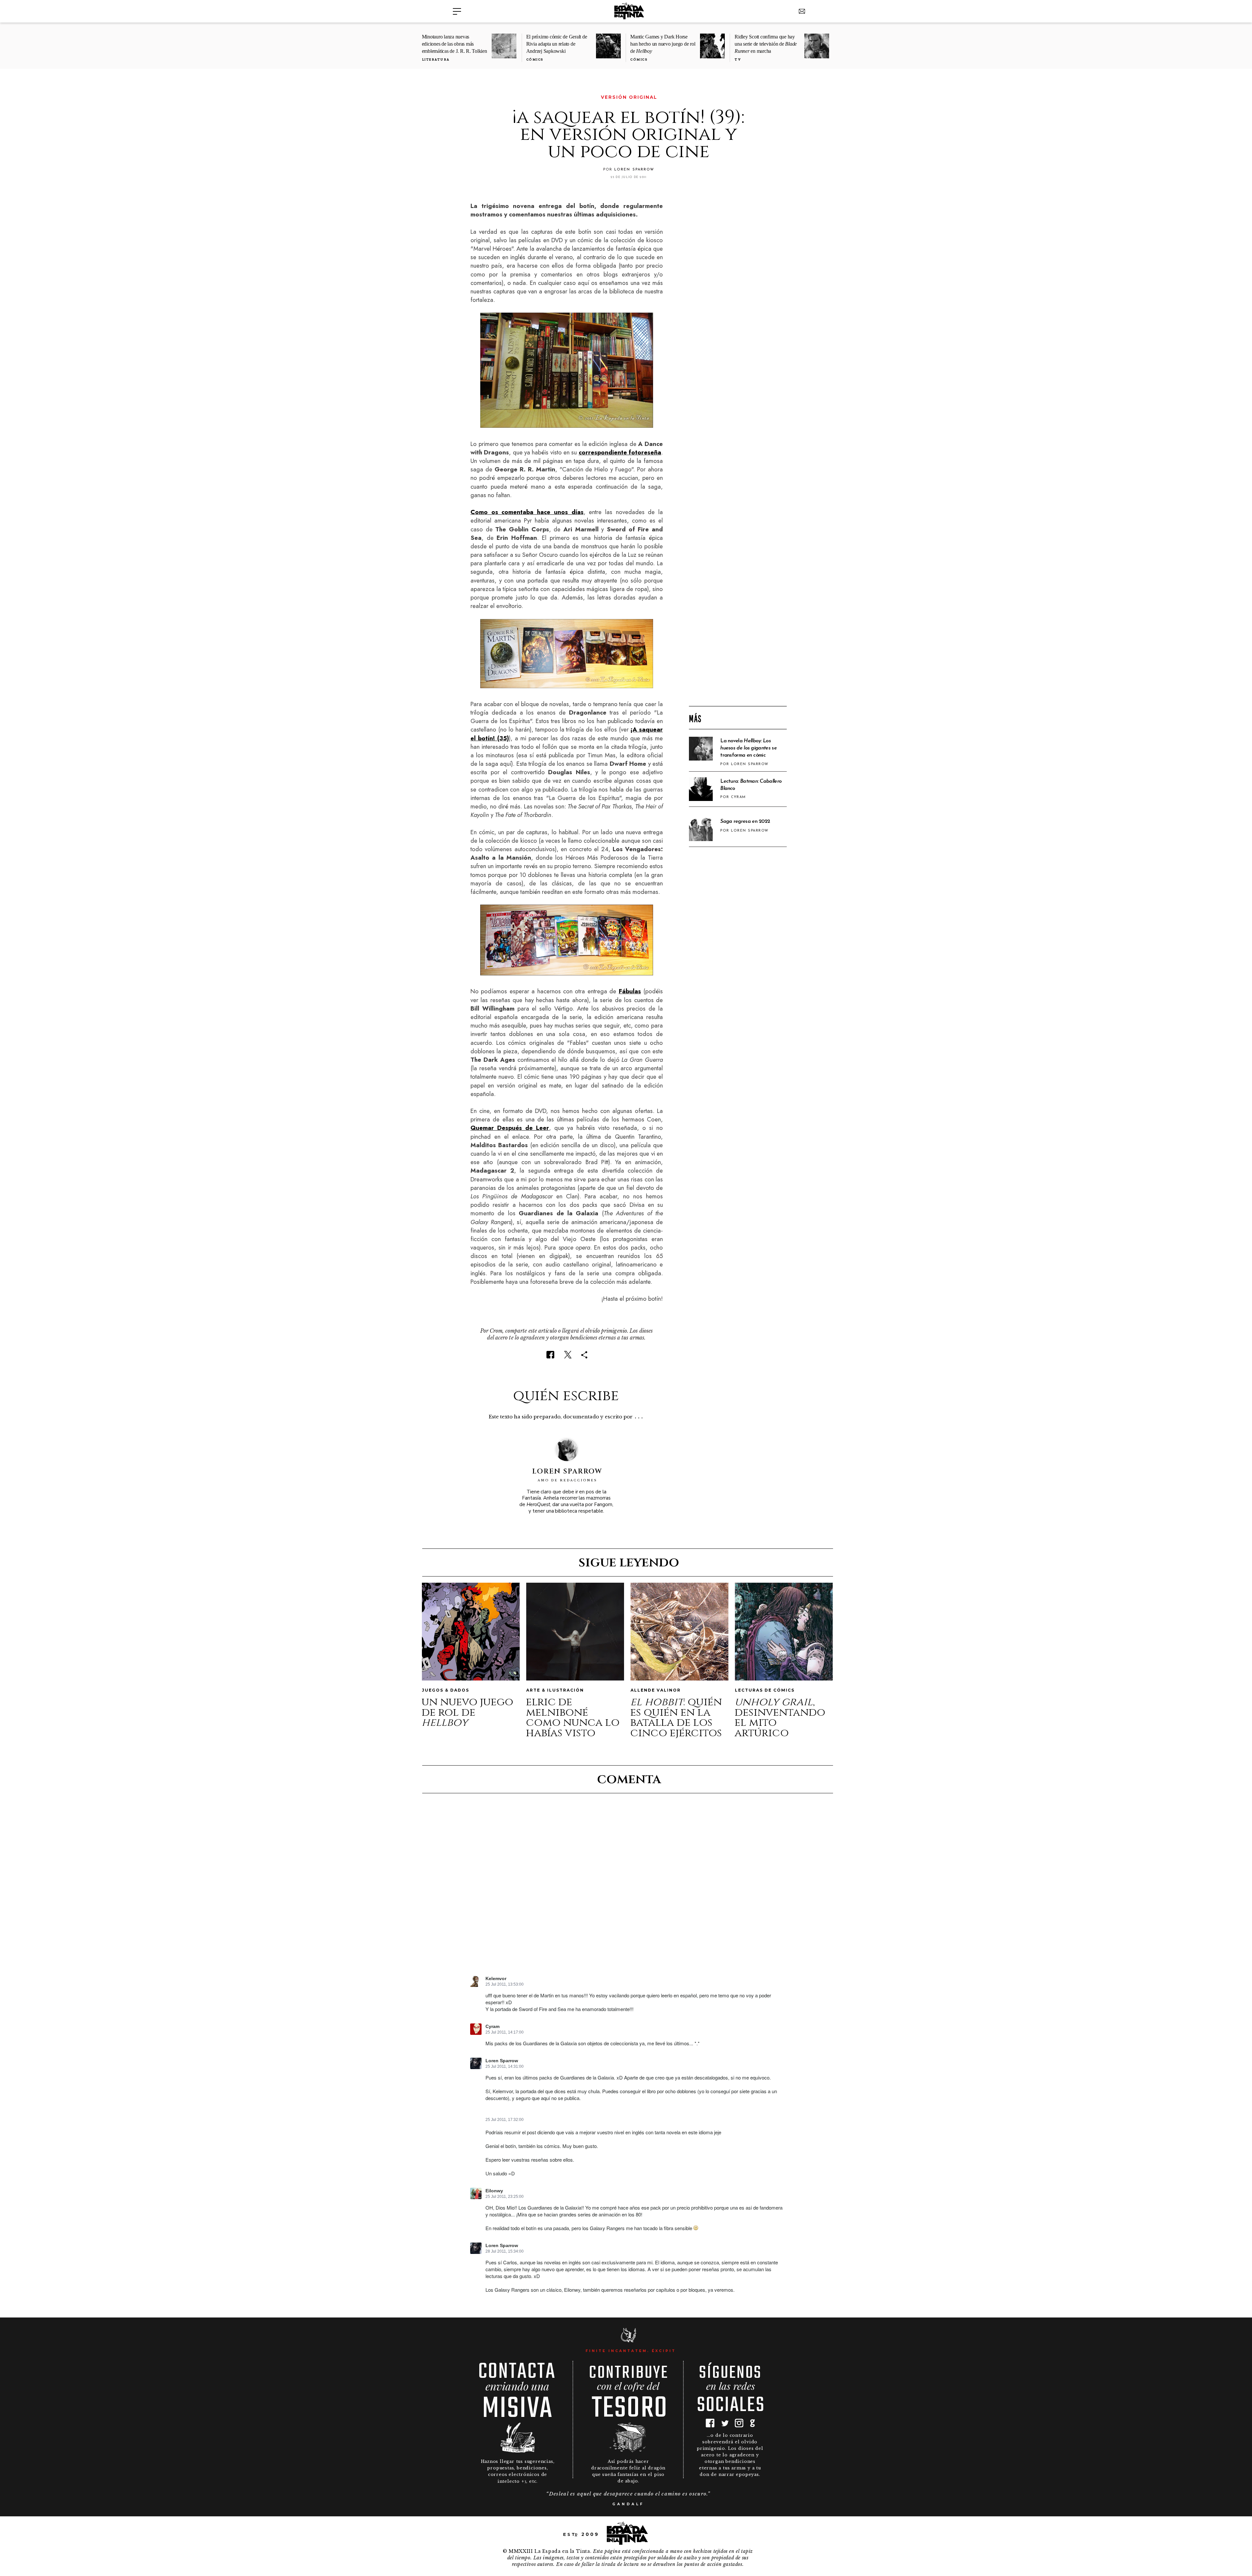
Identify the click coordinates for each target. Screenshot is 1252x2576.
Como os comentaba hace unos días (527, 512)
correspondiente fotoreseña (620, 452)
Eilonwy (494, 2191)
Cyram (492, 2027)
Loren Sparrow (502, 2061)
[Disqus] (628, 1890)
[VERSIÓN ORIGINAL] (475, 97)
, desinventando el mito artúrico (780, 1717)
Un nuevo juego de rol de (467, 1712)
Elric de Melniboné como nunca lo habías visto (573, 1717)
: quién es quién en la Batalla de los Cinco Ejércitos (676, 1717)
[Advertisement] (738, 596)
